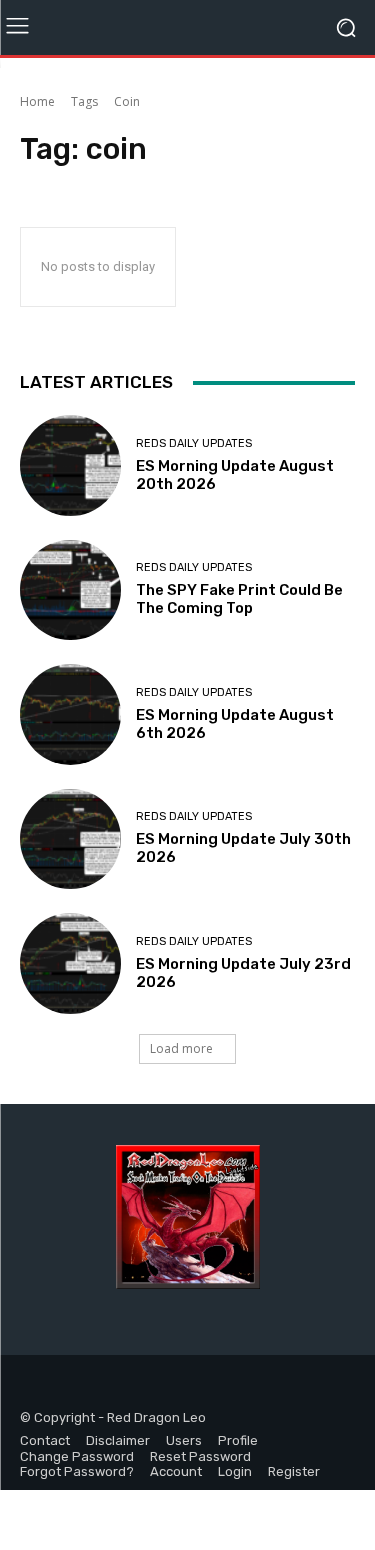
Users (184, 1440)
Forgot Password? (77, 1471)
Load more (181, 1048)
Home (37, 101)
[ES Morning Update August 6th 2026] (70, 714)
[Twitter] (82, 1387)
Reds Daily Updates (194, 443)
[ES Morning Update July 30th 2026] (70, 839)
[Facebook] (37, 1387)
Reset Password (200, 1456)
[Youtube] (127, 1387)
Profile (238, 1440)
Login (235, 1471)
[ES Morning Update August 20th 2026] (70, 465)
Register (294, 1471)
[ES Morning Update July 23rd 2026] (70, 963)
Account (176, 1471)
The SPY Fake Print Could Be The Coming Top (239, 599)
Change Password (77, 1456)
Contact (45, 1440)
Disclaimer (118, 1440)
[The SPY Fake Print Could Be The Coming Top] (70, 590)
